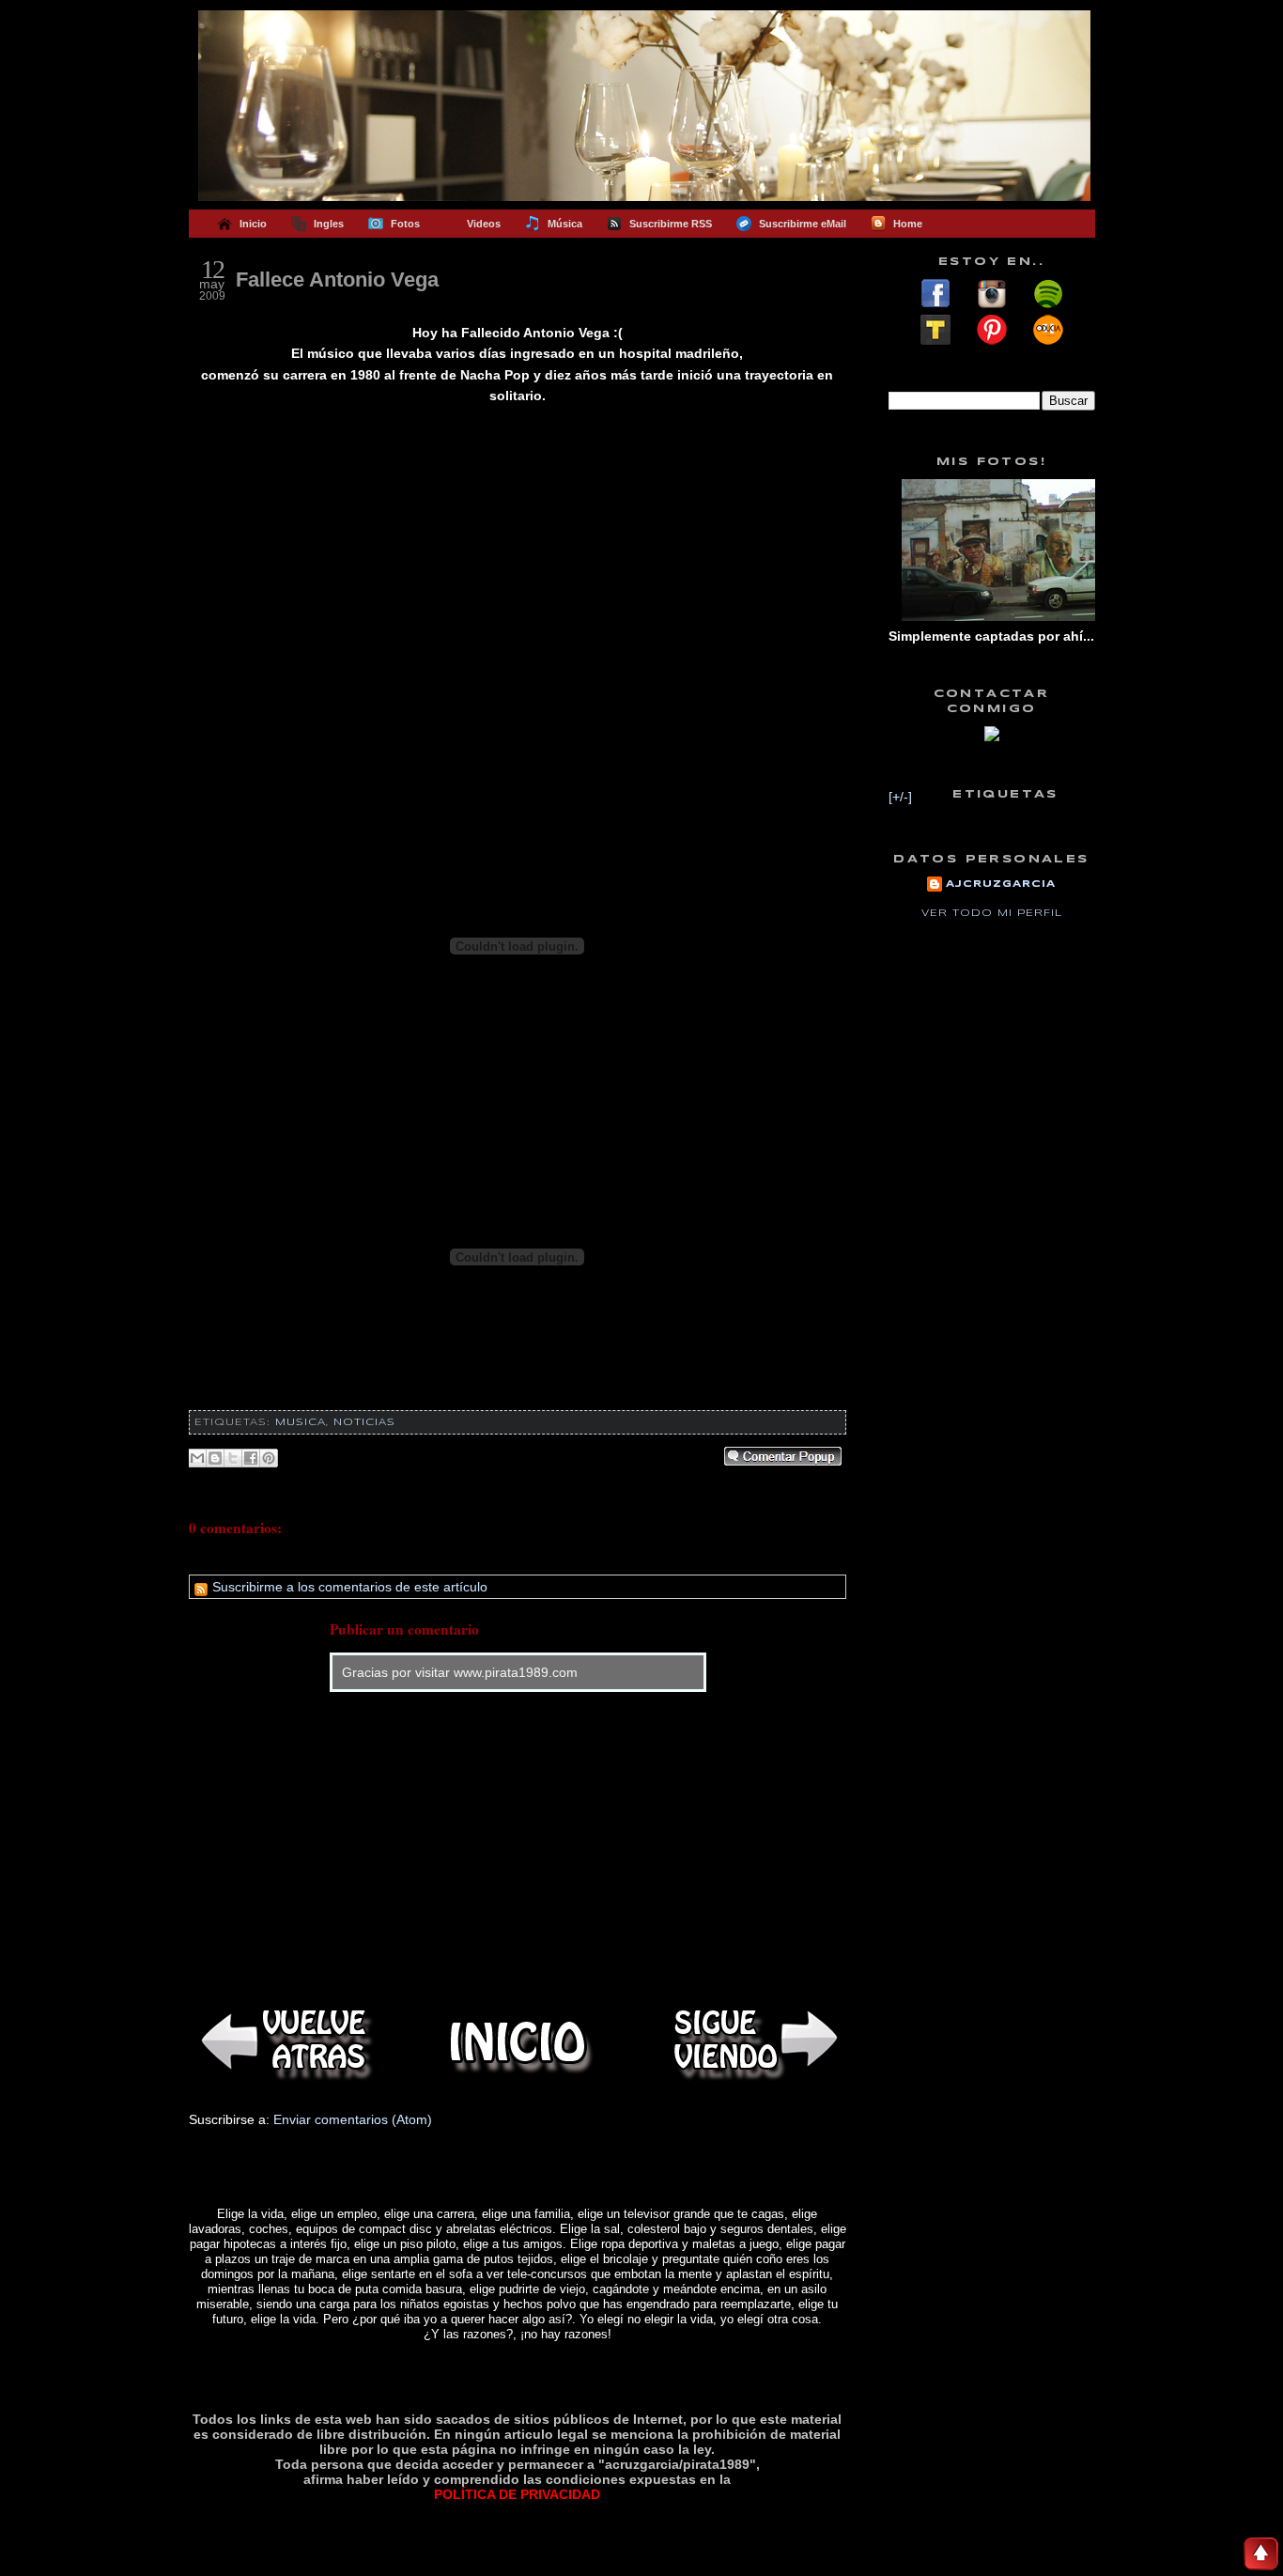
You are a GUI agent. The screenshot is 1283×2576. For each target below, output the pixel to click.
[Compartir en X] (233, 1458)
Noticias (364, 1422)
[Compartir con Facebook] (251, 1458)
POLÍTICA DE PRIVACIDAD (517, 2494)
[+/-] (900, 797)
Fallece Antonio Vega (337, 279)
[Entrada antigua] (752, 2042)
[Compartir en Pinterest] (269, 1458)
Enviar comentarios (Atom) (353, 2119)
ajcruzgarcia (1001, 884)
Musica (301, 1422)
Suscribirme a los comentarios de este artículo (348, 1587)
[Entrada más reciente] (283, 2042)
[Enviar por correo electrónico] (197, 1458)
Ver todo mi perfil (992, 913)
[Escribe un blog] (215, 1458)
